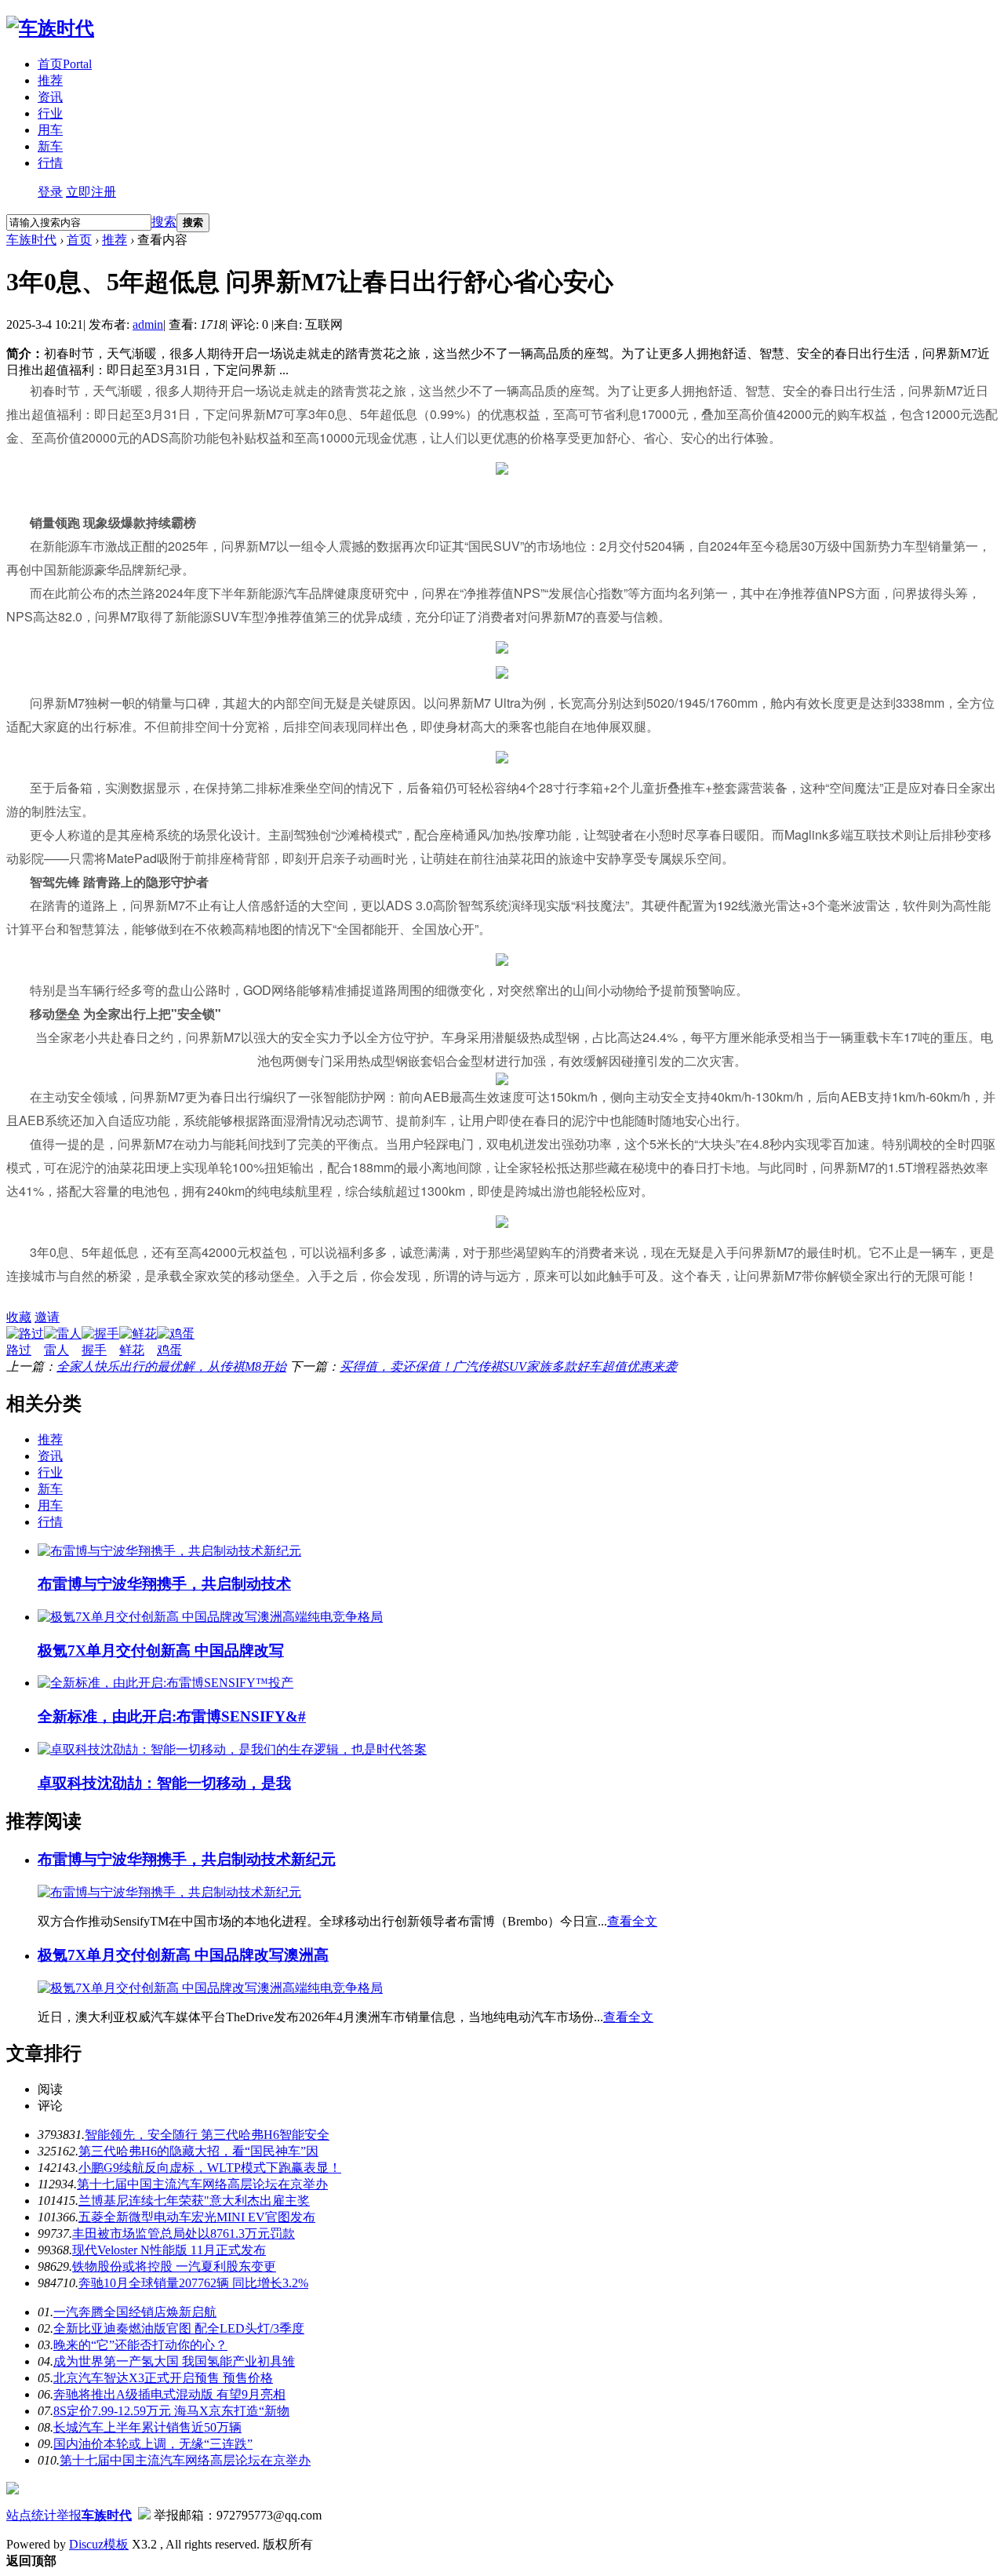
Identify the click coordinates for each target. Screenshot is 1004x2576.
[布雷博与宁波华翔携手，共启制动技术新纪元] (169, 1551)
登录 (50, 192)
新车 (50, 146)
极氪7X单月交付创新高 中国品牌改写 (161, 1651)
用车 (50, 130)
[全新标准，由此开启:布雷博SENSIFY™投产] (166, 1683)
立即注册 (91, 192)
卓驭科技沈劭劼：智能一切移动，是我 (164, 1783)
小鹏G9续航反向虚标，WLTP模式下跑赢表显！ (210, 2168)
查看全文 (632, 1921)
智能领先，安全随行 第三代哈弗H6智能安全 (207, 2135)
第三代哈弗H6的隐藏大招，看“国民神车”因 (198, 2151)
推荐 (50, 80)
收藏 (19, 1317)
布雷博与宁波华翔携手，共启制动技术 (164, 1584)
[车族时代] (50, 28)
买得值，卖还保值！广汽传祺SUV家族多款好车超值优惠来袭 (508, 1366)
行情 (50, 163)
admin (148, 324)
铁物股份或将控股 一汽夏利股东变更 (174, 2266)
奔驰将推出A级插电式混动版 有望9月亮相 (169, 2394)
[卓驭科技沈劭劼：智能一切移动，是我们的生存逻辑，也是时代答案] (232, 1749)
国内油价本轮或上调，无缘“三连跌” (153, 2444)
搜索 (164, 222)
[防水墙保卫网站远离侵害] (144, 2515)
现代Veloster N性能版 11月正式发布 (169, 2250)
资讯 (50, 97)
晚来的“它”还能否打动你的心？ (140, 2345)
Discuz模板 (99, 2544)
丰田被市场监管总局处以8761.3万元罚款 (184, 2234)
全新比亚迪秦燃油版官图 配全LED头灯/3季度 (179, 2328)
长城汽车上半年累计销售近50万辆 (147, 2427)
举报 (69, 2515)
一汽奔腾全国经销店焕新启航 (135, 2312)
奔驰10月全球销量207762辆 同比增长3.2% (193, 2283)
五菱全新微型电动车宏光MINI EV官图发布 (197, 2217)
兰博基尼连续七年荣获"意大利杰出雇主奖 (194, 2201)
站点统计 (31, 2515)
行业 (50, 113)
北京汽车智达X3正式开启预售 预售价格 (163, 2378)
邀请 (47, 1317)
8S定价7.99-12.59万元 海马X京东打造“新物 (171, 2411)
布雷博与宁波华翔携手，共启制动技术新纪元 (187, 1859)
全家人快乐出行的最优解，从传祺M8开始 (171, 1366)
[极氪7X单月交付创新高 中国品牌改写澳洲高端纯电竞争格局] (210, 1617)
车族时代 (31, 240)
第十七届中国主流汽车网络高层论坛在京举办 (202, 2184)
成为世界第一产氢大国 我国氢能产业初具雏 (174, 2361)
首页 (65, 64)
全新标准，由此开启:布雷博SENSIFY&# (172, 1716)
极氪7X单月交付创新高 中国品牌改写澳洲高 (183, 1955)
